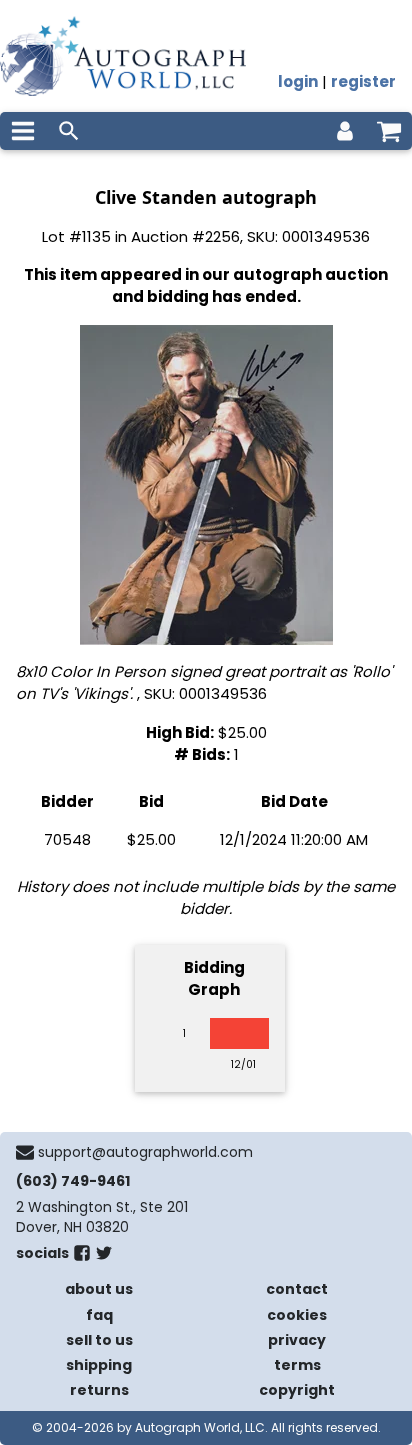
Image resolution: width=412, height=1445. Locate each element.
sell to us (99, 1340)
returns (99, 1390)
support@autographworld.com (145, 1152)
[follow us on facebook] (82, 1257)
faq (99, 1315)
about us (99, 1289)
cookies (297, 1315)
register (363, 81)
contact (297, 1289)
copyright (297, 1390)
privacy (297, 1340)
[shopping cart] (389, 131)
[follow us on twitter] (104, 1257)
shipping (99, 1365)
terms (297, 1365)
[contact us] (25, 1152)
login (298, 81)
